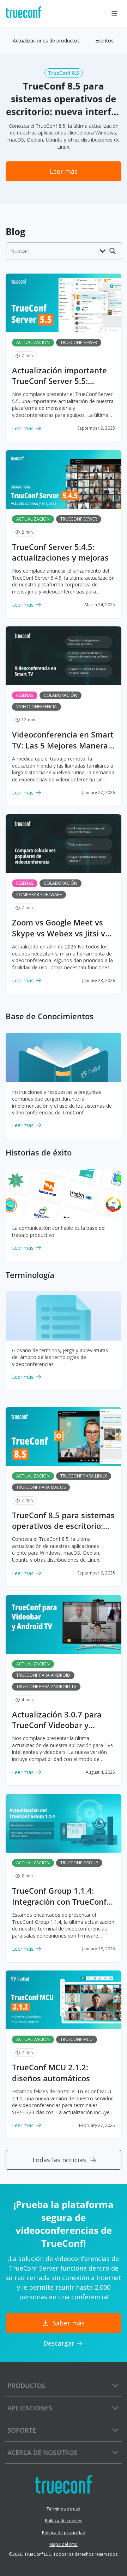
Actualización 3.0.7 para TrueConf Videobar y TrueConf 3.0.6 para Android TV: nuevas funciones (57, 1720)
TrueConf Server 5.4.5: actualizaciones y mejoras (60, 552)
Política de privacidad (64, 2533)
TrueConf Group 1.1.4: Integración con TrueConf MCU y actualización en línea (59, 1896)
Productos (26, 2386)
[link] (64, 171)
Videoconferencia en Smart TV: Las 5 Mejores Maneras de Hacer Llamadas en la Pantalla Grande (63, 740)
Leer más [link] (23, 428)
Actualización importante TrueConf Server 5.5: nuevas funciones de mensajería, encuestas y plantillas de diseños (59, 376)
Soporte (22, 2430)
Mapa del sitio (64, 2544)
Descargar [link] (59, 2343)
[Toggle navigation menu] (114, 13)
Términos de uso (64, 2509)
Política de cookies (64, 2521)
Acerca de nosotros (43, 2452)
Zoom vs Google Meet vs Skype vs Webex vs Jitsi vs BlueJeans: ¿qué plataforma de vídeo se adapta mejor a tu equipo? (62, 928)
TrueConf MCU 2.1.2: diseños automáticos (51, 2073)
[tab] (46, 41)
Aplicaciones (30, 2408)
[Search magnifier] (113, 251)
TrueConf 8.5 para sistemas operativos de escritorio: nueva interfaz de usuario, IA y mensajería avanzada (63, 1521)
